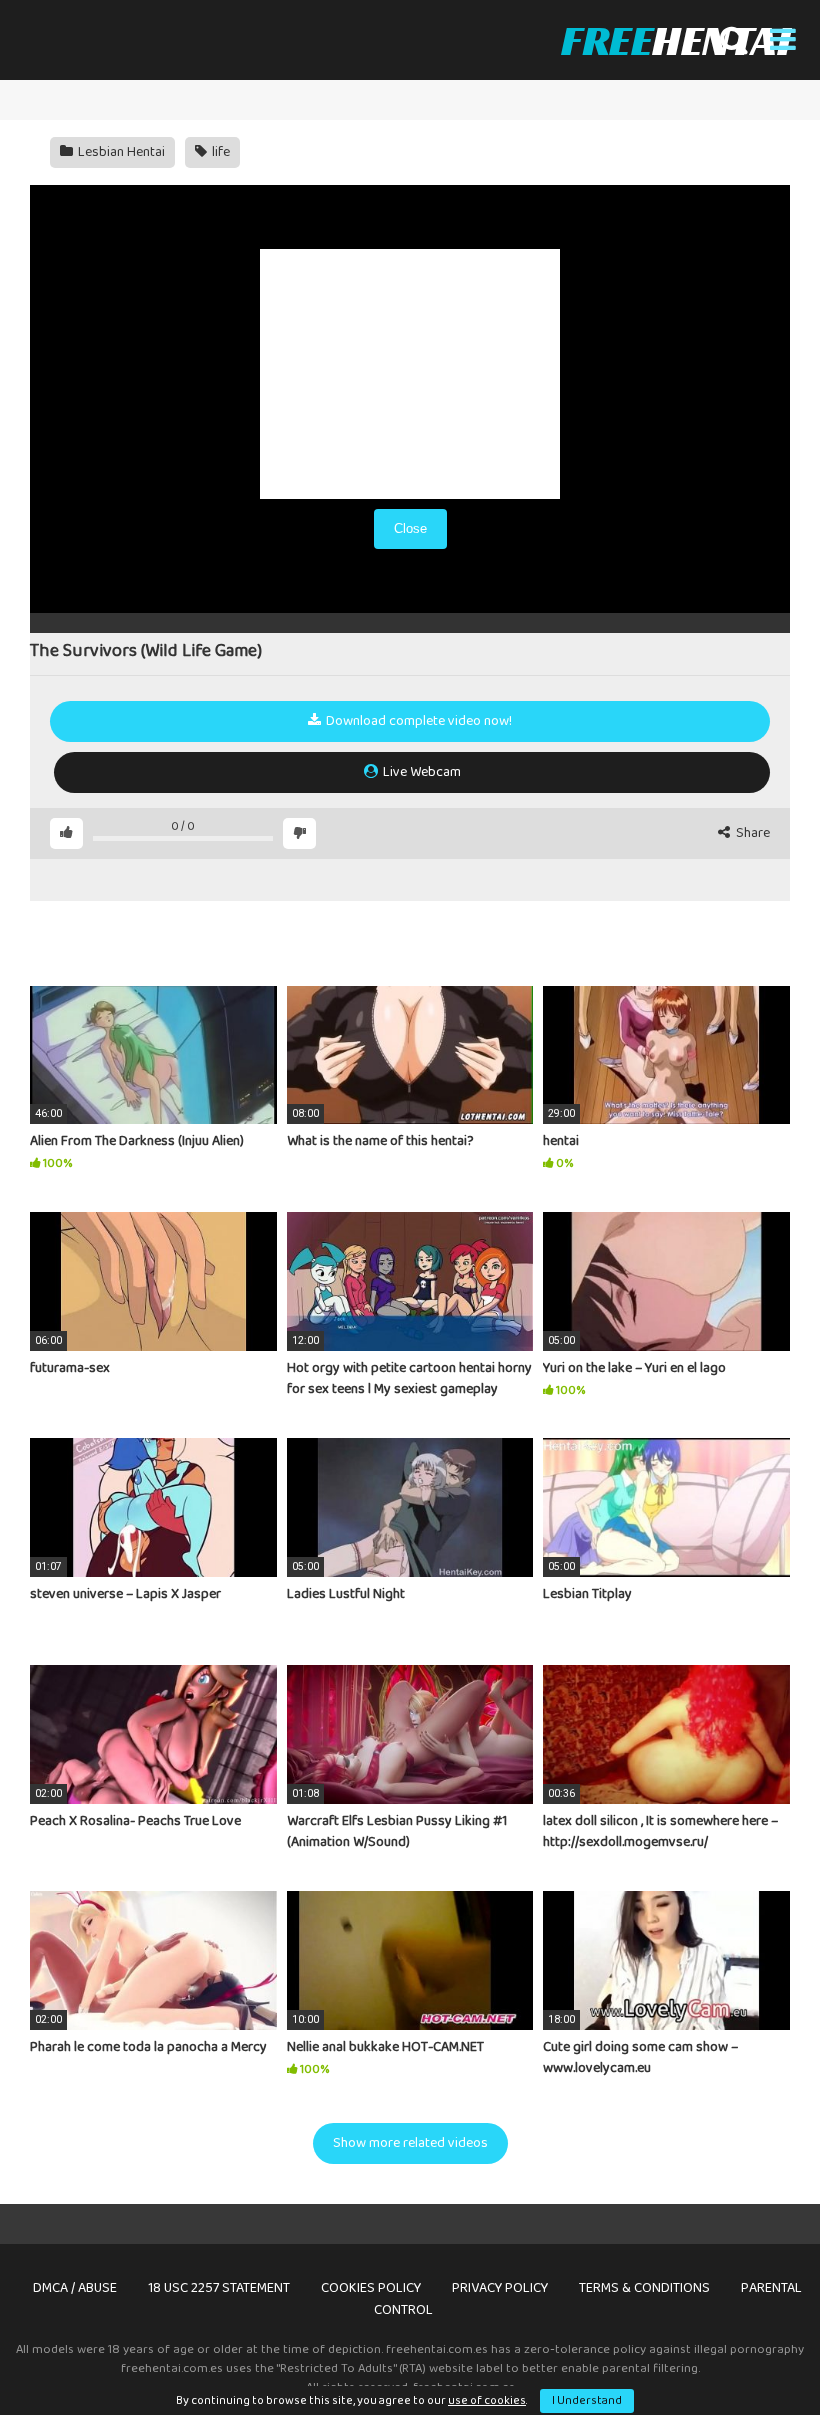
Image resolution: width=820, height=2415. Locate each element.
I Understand (587, 2400)
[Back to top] (753, 2354)
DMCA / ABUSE (75, 2288)
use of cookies (487, 2400)
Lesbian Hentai (120, 152)
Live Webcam (420, 772)
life (219, 152)
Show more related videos (410, 2143)
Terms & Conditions (644, 2288)
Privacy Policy (500, 2288)
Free (675, 40)
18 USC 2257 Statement (219, 2288)
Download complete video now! (417, 721)
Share (751, 833)
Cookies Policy (371, 2288)
